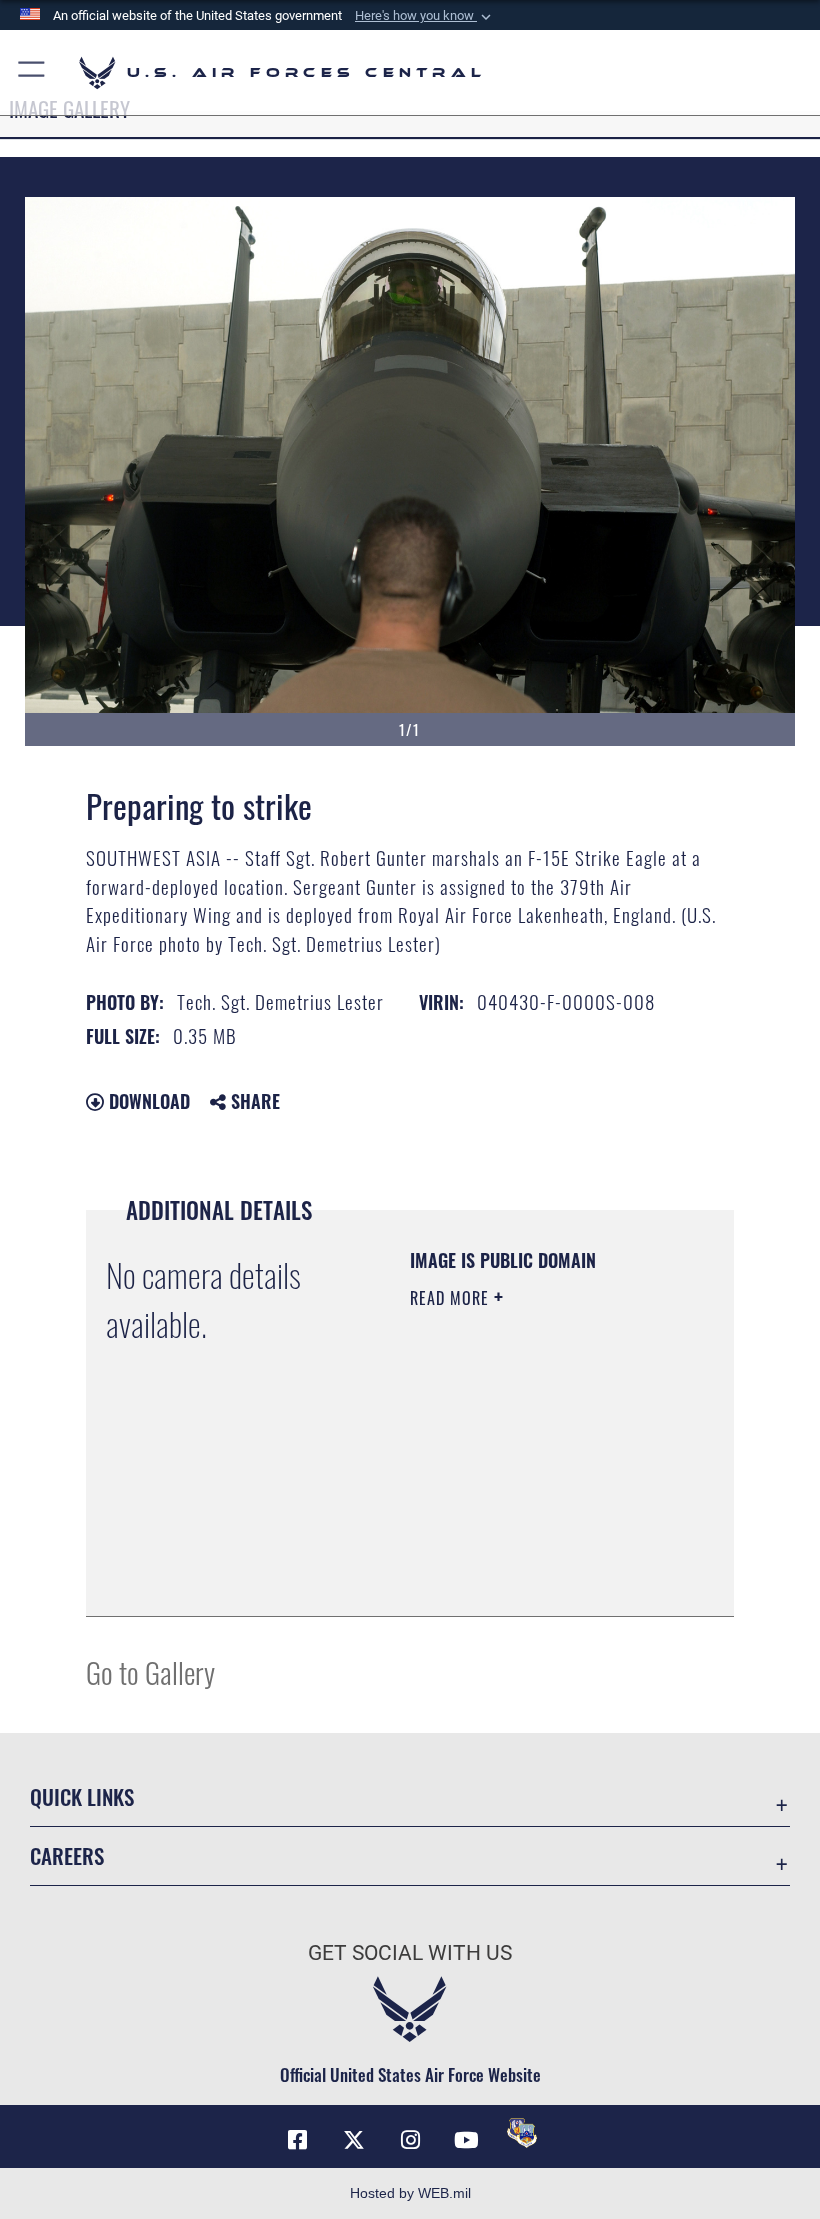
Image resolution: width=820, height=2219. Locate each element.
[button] (425, 16)
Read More (452, 1298)
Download (147, 1101)
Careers (67, 1855)
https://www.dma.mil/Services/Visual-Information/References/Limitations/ (531, 1551)
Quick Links (82, 1796)
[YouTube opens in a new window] (466, 2140)
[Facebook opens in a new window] (298, 2140)
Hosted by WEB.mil (410, 2193)
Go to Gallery (150, 1671)
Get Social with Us (410, 1953)
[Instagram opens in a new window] (410, 2140)
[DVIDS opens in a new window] (522, 2133)
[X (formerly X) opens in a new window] (354, 2140)
